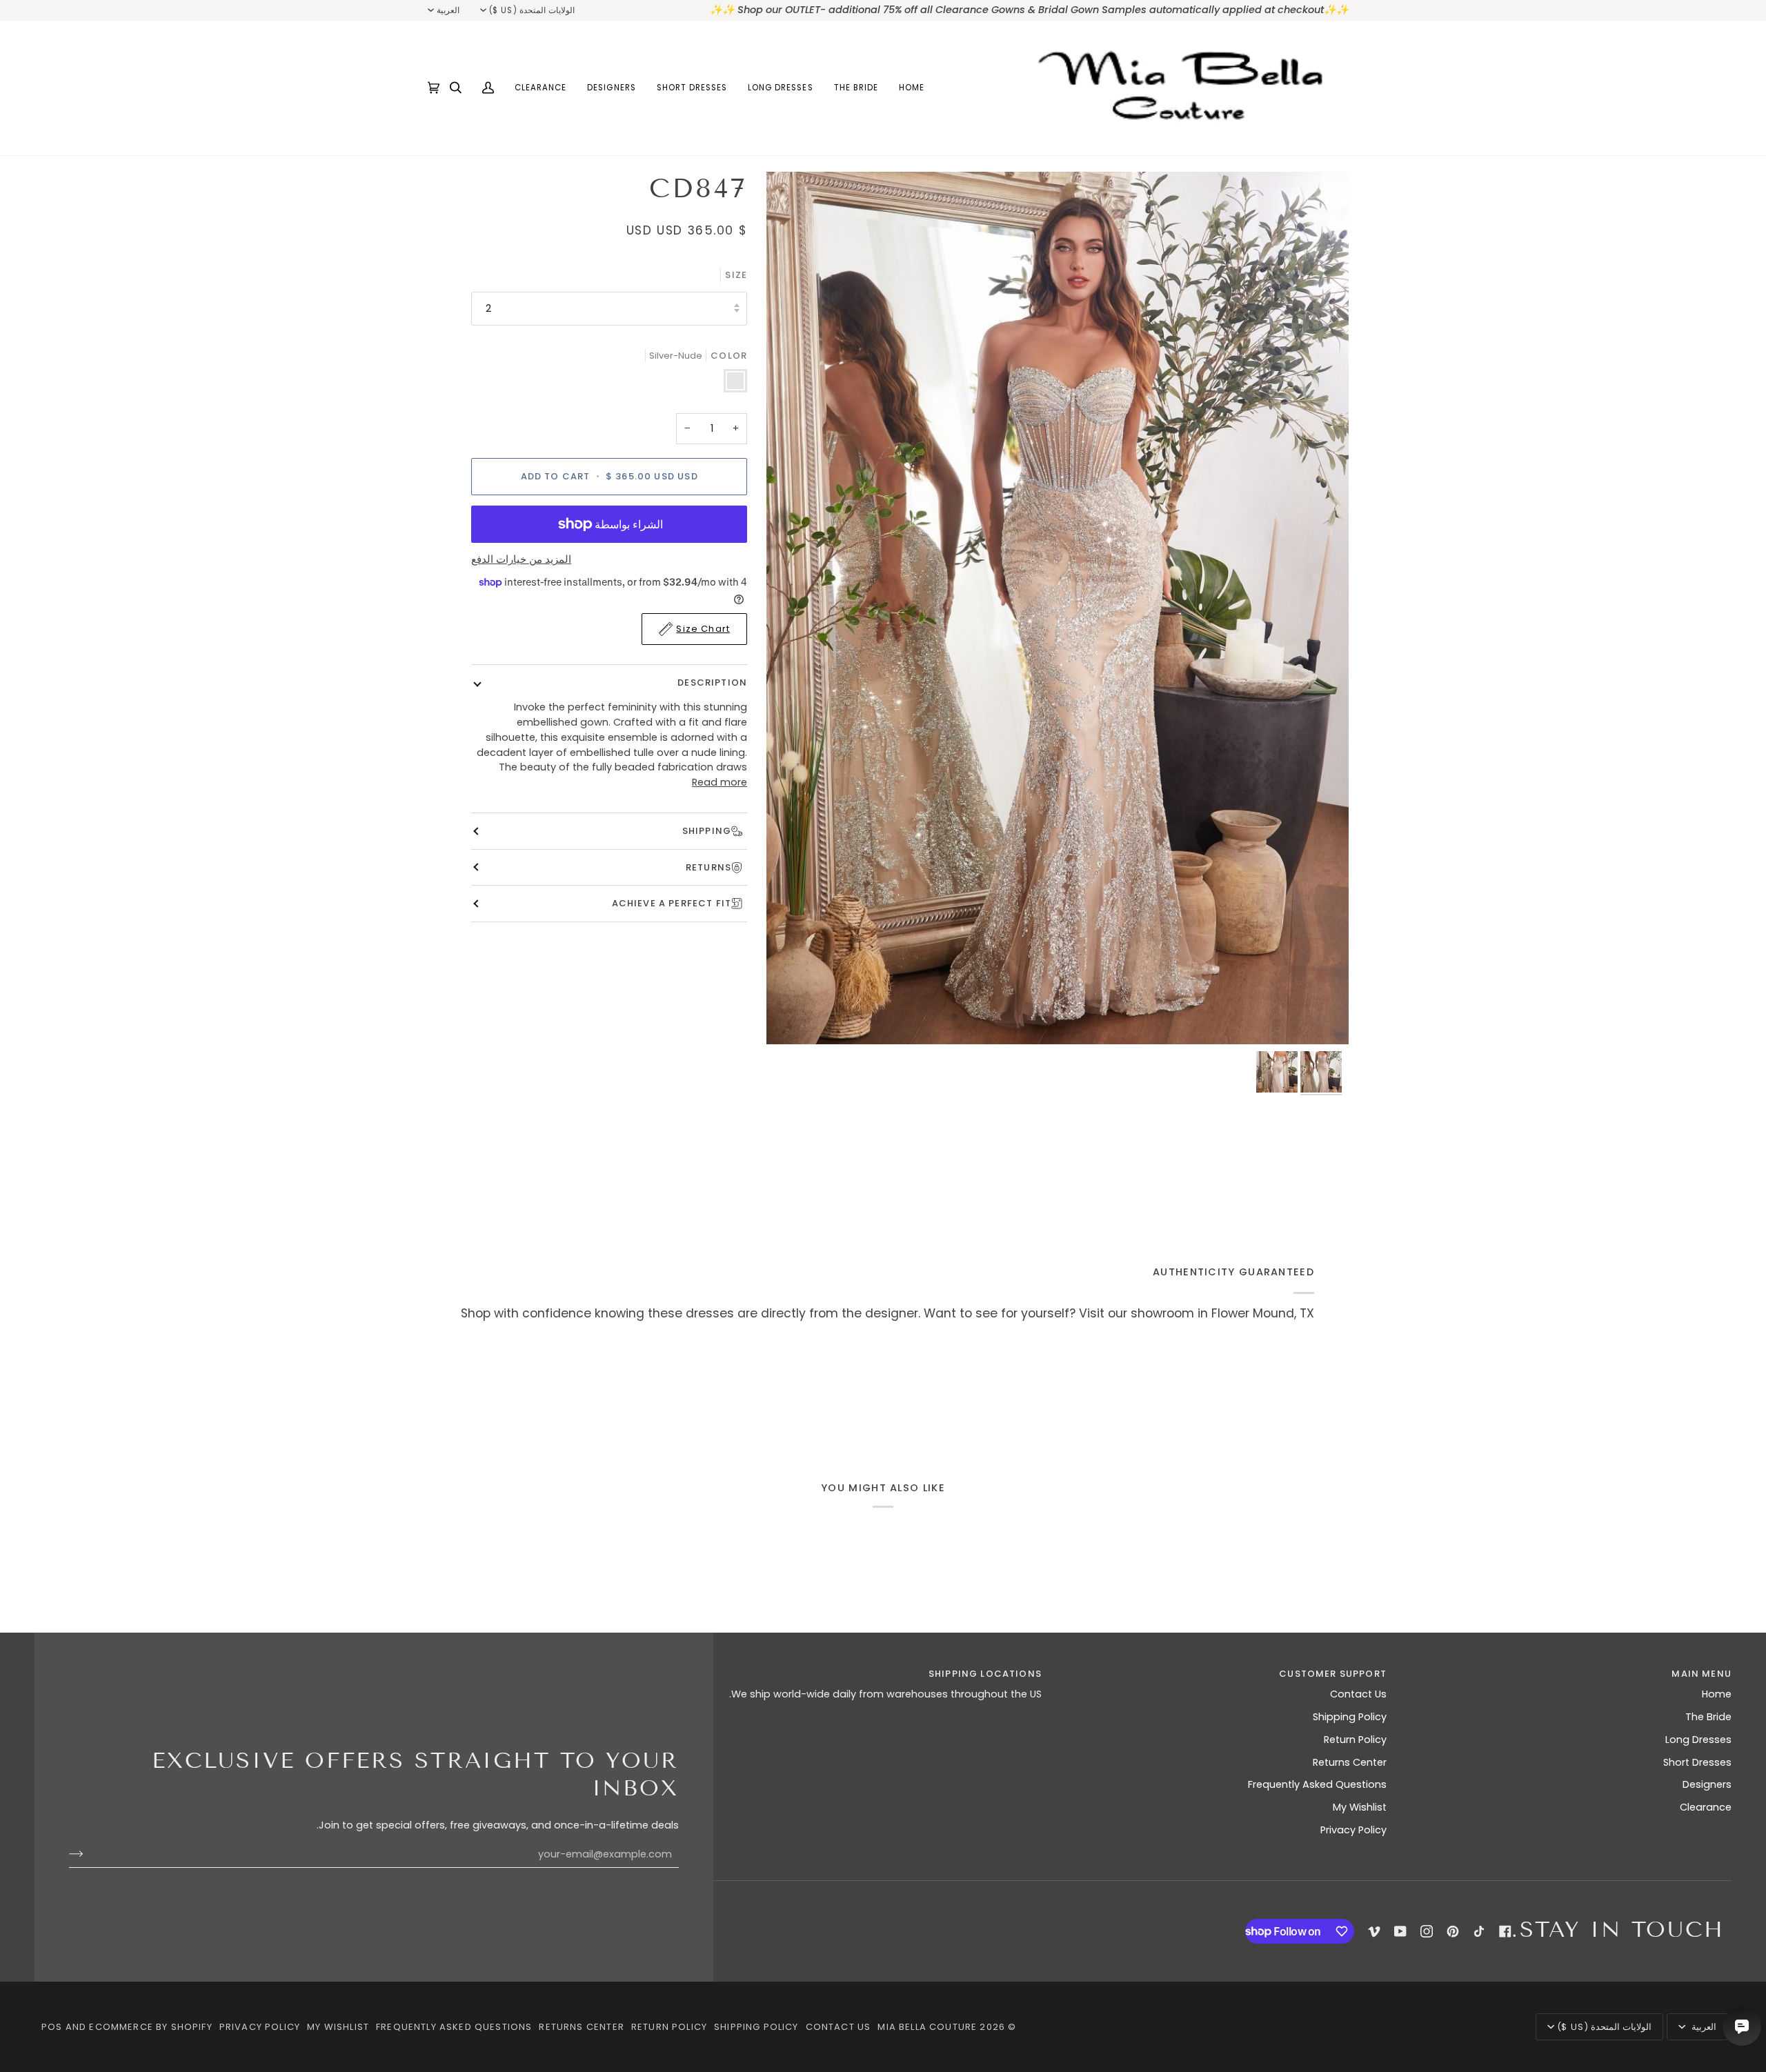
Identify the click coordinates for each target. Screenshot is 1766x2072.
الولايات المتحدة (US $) (532, 10)
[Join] (87, 1854)
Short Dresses (1697, 1762)
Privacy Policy (1353, 1830)
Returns (708, 867)
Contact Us (1358, 1694)
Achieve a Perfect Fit (672, 903)
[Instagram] (1427, 1931)
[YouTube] (1400, 1931)
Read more (720, 782)
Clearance (1706, 1807)
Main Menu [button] (1701, 1674)
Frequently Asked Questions (1317, 1784)
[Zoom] (1058, 608)
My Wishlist (1360, 1807)
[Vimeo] (1374, 1931)
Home (1717, 1694)
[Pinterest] (1453, 1931)
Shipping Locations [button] (985, 1674)
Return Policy (1355, 1740)
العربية (448, 10)
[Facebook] (1505, 1931)
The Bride (1708, 1717)
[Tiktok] (1479, 1931)
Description (712, 683)
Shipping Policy (1350, 1717)
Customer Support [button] (1333, 1674)
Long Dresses (1698, 1740)
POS (52, 2027)
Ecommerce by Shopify (150, 2027)
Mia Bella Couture (927, 2027)
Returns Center (1350, 1762)
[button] (856, 88)
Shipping (707, 831)
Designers (1707, 1784)
